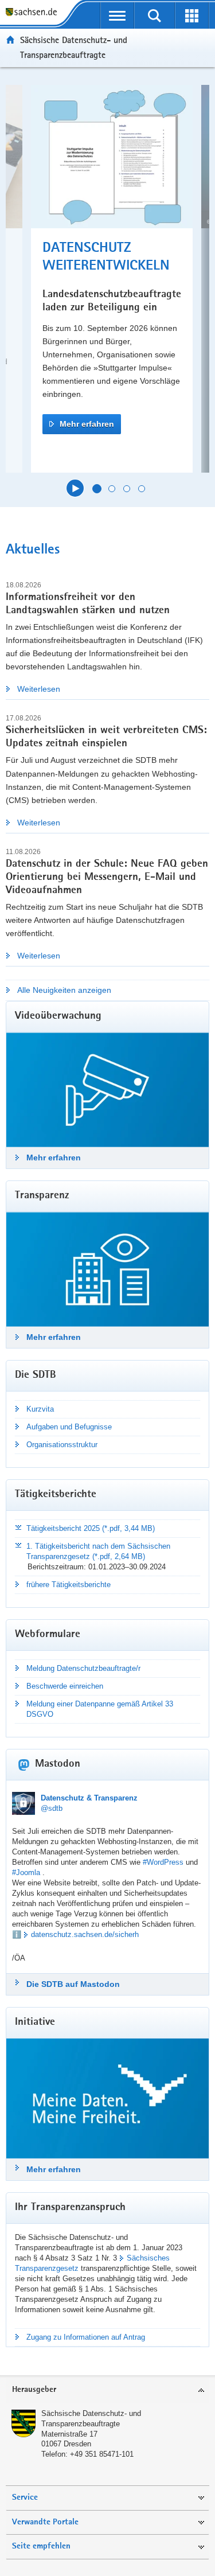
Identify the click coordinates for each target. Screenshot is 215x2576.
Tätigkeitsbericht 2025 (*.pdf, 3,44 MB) (91, 1528)
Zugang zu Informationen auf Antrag (86, 2337)
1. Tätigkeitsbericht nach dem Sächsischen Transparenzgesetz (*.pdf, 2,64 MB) (98, 1551)
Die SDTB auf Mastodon (73, 1984)
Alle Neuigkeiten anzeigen (64, 990)
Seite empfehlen (41, 2546)
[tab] (107, 2390)
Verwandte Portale (45, 2522)
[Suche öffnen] (155, 15)
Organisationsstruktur (62, 1445)
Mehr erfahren (87, 424)
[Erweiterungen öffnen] (192, 15)
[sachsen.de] (34, 13)
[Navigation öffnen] (117, 15)
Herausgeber (34, 2390)
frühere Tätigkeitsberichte (69, 1585)
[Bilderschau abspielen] (75, 488)
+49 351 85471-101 (102, 2454)
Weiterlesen (39, 689)
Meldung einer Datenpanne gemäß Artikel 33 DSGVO (100, 1709)
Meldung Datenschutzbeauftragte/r (83, 1668)
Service (25, 2498)
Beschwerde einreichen (65, 1686)
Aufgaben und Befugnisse (69, 1427)
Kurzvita (40, 1409)
